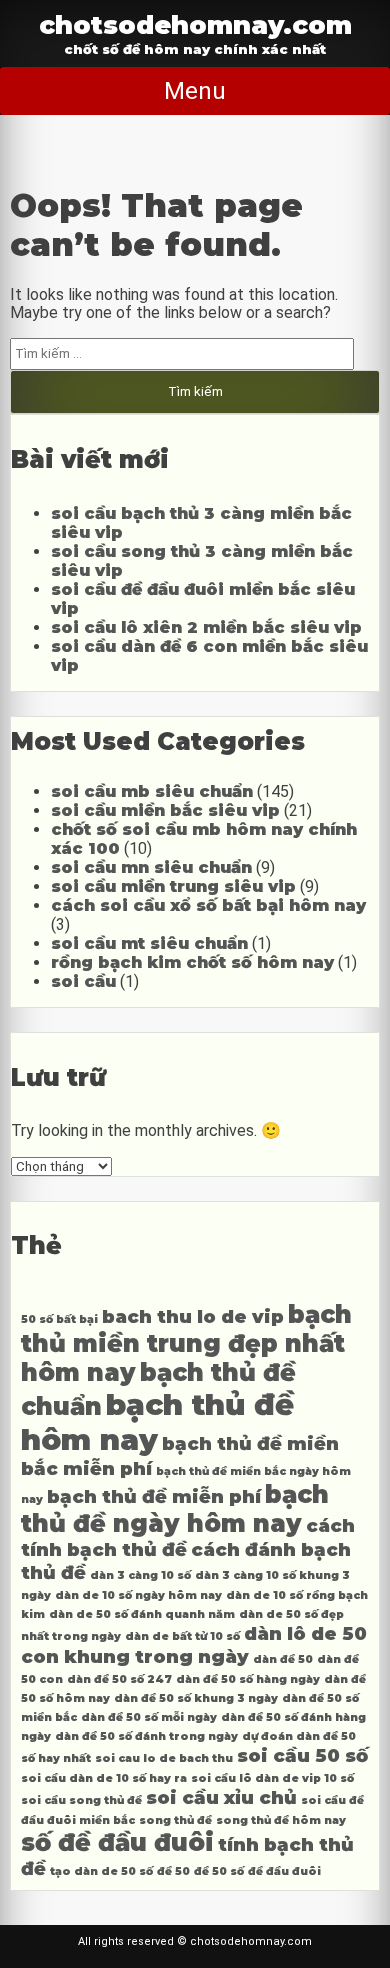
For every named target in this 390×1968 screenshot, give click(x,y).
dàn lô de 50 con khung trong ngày (194, 1645)
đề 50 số (219, 1871)
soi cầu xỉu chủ (221, 1797)
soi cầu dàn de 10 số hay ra (104, 1778)
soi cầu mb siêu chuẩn (152, 791)
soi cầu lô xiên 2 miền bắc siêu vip (206, 627)
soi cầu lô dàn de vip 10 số (272, 1778)
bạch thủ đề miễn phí (154, 1496)
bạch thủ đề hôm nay (157, 1422)
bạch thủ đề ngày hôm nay (175, 1509)
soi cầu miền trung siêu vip (173, 886)
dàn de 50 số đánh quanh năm (142, 1614)
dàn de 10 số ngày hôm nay (138, 1595)
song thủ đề (175, 1820)
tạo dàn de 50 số (101, 1871)
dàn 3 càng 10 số (140, 1575)
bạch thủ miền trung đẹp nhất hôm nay (186, 1343)
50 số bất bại (59, 1319)
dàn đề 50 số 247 (119, 1679)
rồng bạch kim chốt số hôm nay (192, 962)
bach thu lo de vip (193, 1316)
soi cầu (83, 981)
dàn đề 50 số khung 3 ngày (196, 1698)
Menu (195, 91)
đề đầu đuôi (284, 1871)
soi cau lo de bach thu (164, 1758)
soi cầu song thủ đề (81, 1800)
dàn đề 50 (283, 1659)
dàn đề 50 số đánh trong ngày (146, 1736)
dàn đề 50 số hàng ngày (248, 1679)
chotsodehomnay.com (195, 24)
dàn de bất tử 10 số (182, 1636)
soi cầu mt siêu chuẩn (149, 943)
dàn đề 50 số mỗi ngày (149, 1717)
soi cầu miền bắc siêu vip (165, 810)
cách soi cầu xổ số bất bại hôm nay (208, 905)
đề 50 (173, 1871)
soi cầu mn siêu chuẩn (151, 867)
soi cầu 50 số (302, 1755)
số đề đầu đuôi (117, 1842)
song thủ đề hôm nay (281, 1820)
